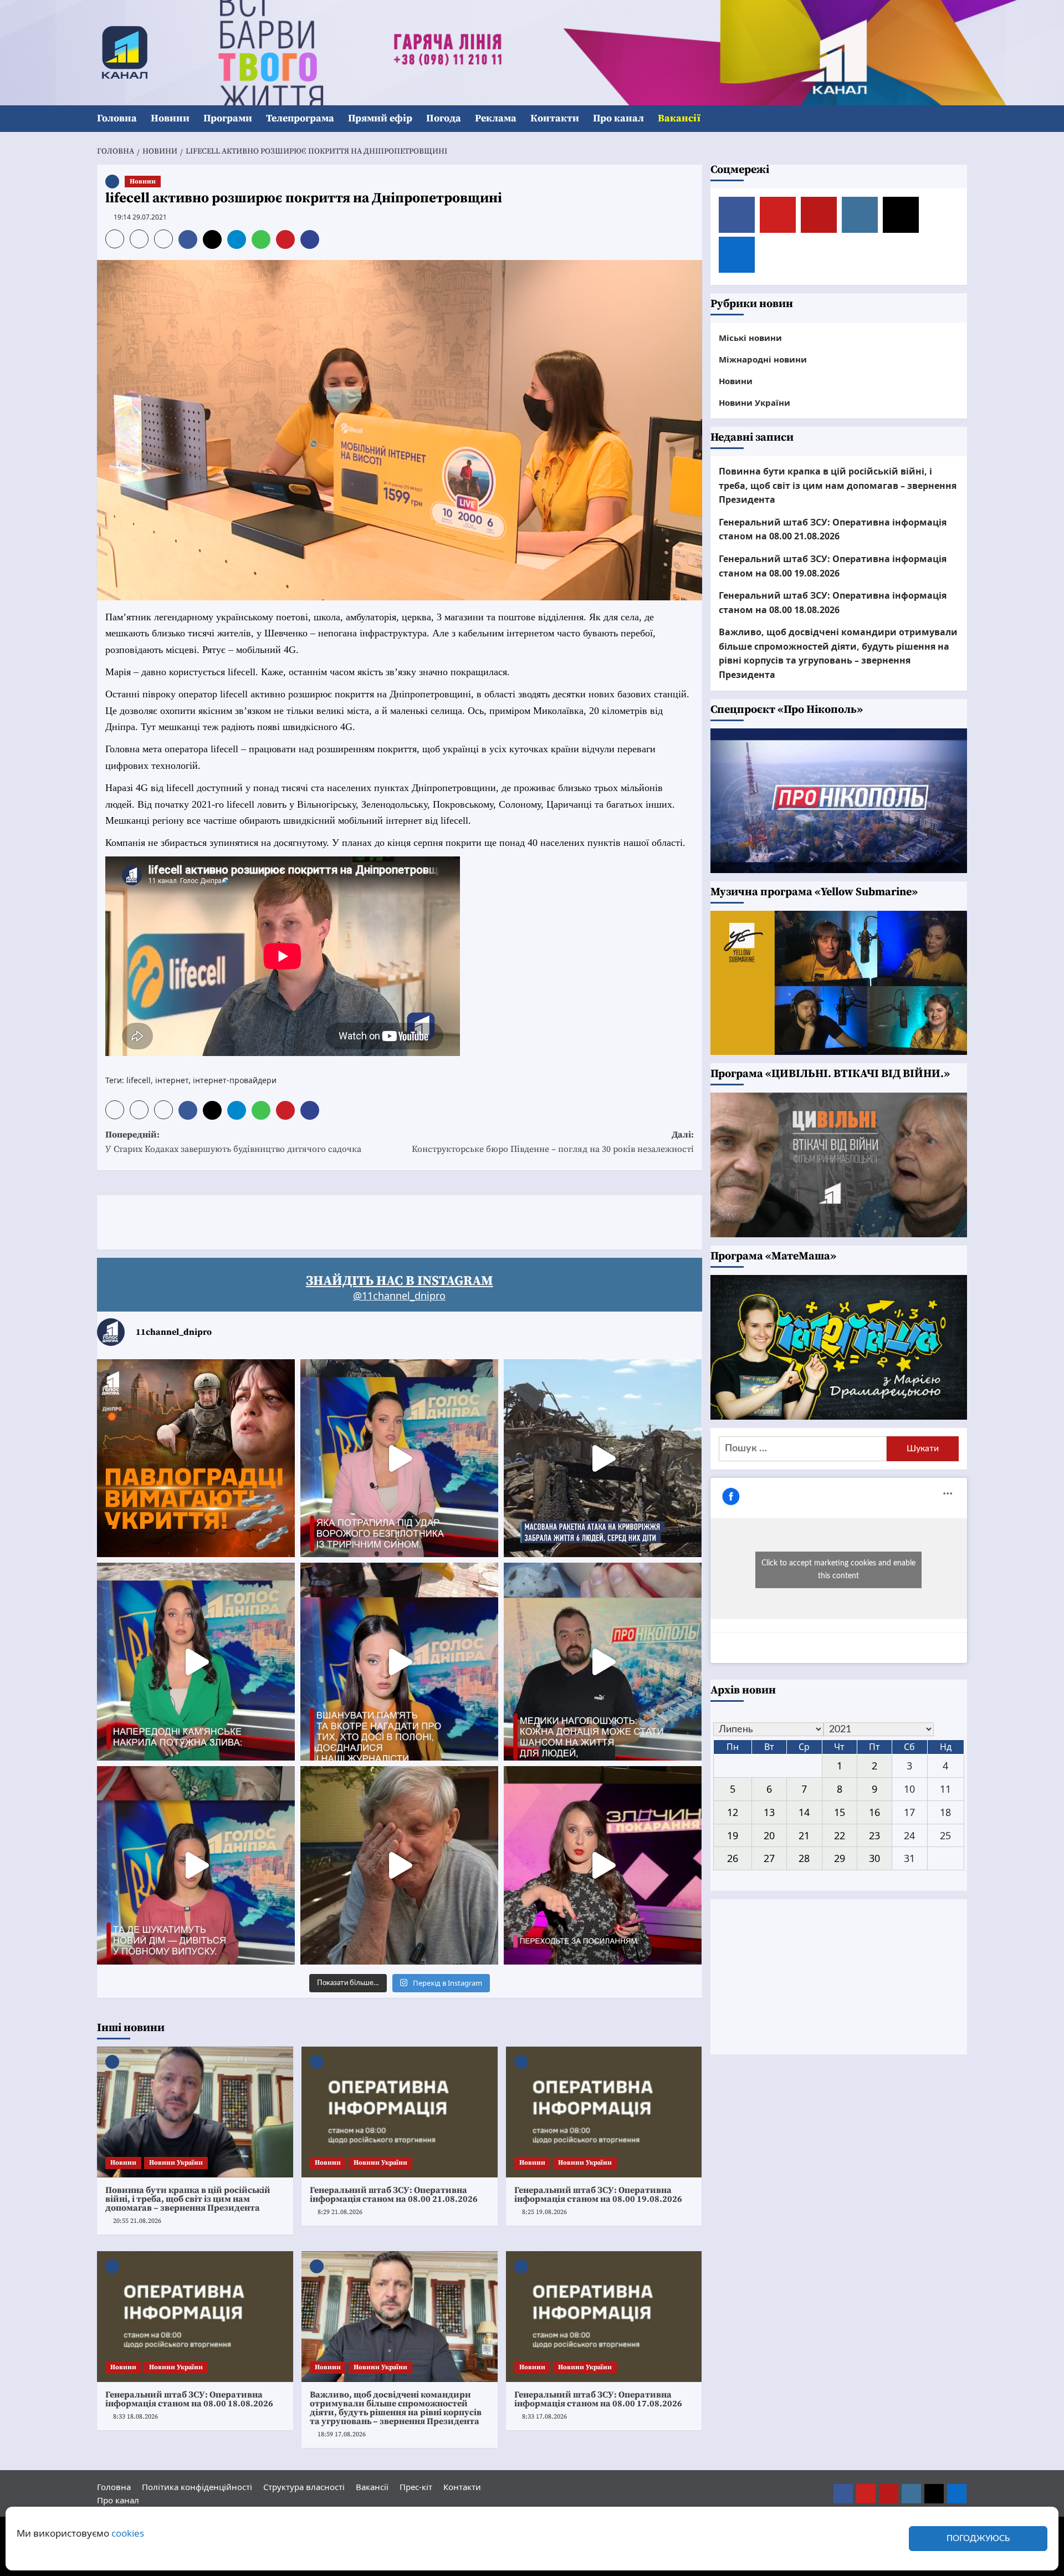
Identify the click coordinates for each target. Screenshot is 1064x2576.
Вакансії (679, 118)
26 (733, 1858)
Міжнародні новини (763, 359)
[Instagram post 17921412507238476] (603, 1458)
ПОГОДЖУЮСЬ (978, 2539)
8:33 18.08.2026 (135, 2417)
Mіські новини (750, 338)
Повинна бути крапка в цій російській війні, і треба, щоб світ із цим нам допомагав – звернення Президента (188, 2199)
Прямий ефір (380, 118)
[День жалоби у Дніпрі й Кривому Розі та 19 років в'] (399, 1458)
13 (769, 1812)
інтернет (172, 1080)
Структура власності (304, 2487)
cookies (128, 2533)
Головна (117, 118)
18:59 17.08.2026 (342, 2434)
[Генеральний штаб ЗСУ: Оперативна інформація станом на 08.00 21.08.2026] (400, 2112)
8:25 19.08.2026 (544, 2212)
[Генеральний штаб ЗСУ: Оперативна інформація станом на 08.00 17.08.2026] (604, 2317)
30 (874, 1858)
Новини (170, 118)
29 (840, 1858)
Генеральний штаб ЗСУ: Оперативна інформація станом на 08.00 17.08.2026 (598, 2399)
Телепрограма (300, 118)
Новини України (176, 2163)
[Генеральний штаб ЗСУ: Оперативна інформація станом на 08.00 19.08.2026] (604, 2112)
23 (874, 1835)
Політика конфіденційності (197, 2487)
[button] (960, 119)
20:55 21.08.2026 (137, 2221)
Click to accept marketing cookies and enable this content (838, 1570)
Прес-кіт (416, 2487)
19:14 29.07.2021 (140, 217)
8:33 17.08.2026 (544, 2417)
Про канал (618, 118)
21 (804, 1835)
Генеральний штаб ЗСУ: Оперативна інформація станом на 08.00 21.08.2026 (394, 2195)
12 (733, 1812)
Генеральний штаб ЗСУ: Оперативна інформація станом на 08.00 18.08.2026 (189, 2399)
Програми (228, 118)
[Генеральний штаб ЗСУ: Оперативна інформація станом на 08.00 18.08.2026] (195, 2317)
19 (733, 1835)
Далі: (553, 1142)
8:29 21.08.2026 (340, 2212)
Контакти (555, 118)
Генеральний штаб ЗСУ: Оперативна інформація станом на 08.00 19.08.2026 (598, 2195)
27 (769, 1858)
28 (804, 1858)
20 (769, 1835)
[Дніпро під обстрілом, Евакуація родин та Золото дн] (196, 1865)
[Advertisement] (299, 1220)
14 (804, 1812)
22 (840, 1835)
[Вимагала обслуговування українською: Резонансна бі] (603, 1865)
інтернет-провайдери (235, 1080)
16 (874, 1812)
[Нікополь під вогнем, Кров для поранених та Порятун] (603, 1662)
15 (840, 1812)
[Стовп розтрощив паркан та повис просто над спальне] (399, 1662)
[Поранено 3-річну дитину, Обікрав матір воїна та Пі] (196, 1662)
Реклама (496, 118)
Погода (444, 118)
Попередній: (233, 1142)
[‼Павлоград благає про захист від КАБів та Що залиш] (196, 1458)
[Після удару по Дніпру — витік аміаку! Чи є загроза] (399, 1865)
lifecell (139, 1080)
